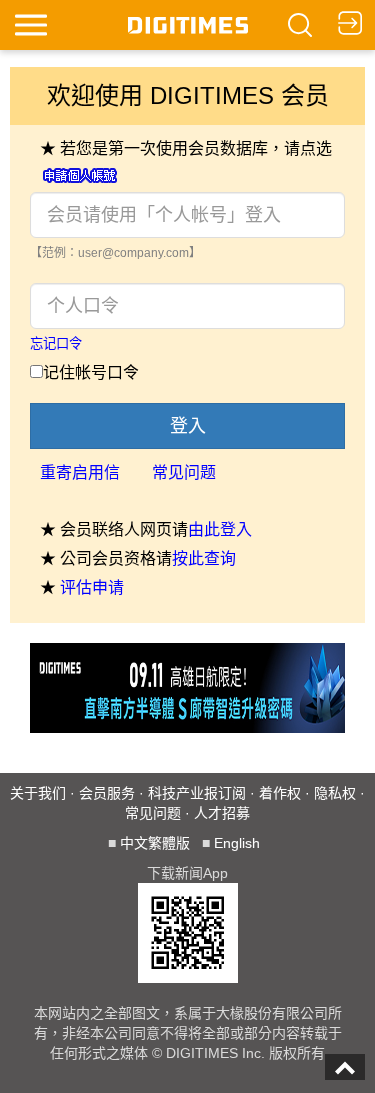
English (237, 843)
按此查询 (204, 558)
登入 (188, 426)
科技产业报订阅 (197, 793)
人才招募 (222, 813)
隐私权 (335, 793)
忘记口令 (56, 343)
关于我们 (38, 793)
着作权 (280, 793)
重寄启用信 (80, 472)
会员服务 (107, 793)
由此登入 (220, 529)
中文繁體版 (155, 843)
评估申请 (92, 587)
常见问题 (184, 472)
